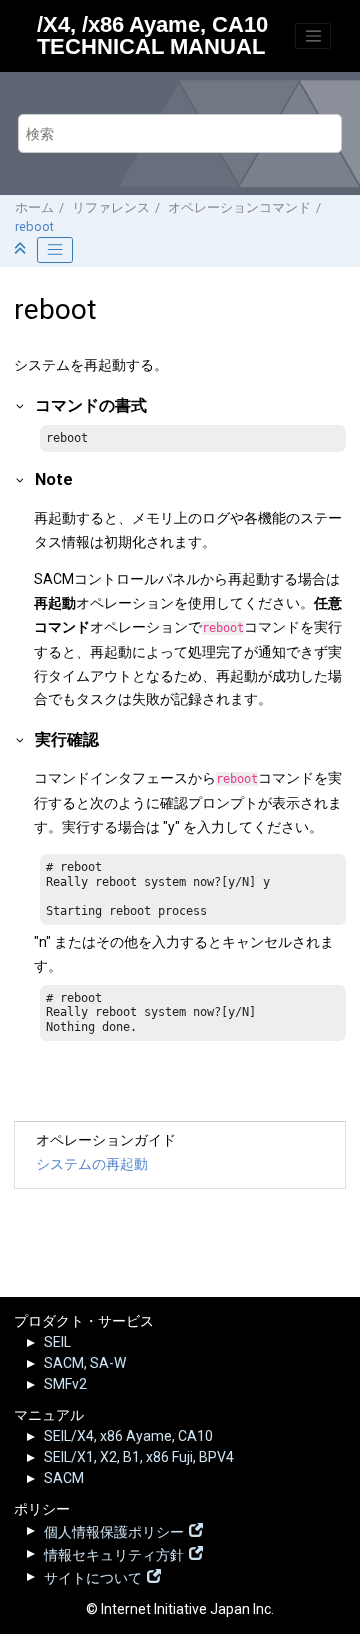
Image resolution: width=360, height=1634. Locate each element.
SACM (64, 1478)
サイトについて (93, 1576)
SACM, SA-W (85, 1363)
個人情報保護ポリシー (114, 1530)
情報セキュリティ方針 (114, 1553)
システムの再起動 (92, 1164)
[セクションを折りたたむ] (22, 249)
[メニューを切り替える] (313, 36)
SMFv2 (65, 1384)
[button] (21, 405)
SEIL (57, 1342)
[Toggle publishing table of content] (55, 250)
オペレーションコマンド (239, 207)
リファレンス (111, 207)
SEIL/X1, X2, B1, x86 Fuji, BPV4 (139, 1457)
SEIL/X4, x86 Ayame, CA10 (128, 1436)
